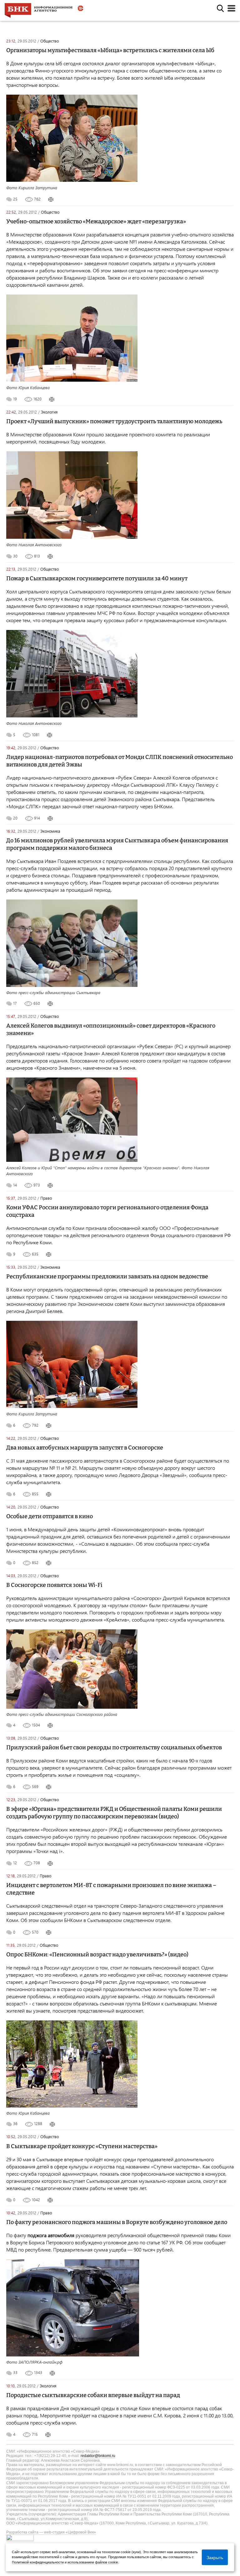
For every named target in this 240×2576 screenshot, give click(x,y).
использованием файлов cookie (93, 2562)
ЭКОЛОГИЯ (49, 412)
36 (15, 2123)
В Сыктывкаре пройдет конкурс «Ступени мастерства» (82, 2146)
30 (15, 556)
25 (15, 199)
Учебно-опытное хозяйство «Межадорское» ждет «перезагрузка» (96, 221)
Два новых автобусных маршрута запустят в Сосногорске (85, 1448)
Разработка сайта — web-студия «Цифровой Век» (51, 2532)
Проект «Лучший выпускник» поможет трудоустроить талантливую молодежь (114, 421)
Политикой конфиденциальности (38, 2562)
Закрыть (215, 2557)
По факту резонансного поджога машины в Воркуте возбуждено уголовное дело (117, 2222)
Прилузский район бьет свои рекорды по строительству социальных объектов (114, 1747)
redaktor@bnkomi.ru (98, 2456)
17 (15, 1003)
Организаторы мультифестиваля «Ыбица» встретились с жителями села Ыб (110, 50)
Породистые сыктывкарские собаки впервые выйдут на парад (93, 2395)
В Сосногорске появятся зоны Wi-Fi (54, 1585)
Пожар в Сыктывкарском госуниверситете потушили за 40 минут (97, 578)
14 (15, 1185)
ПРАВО (46, 1198)
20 (15, 818)
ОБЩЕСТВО (50, 41)
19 (15, 399)
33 (15, 2372)
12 (15, 1863)
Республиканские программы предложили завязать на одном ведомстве (107, 1276)
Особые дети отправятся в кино (50, 1516)
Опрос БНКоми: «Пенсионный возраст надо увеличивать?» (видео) (97, 1954)
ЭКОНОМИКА (50, 831)
